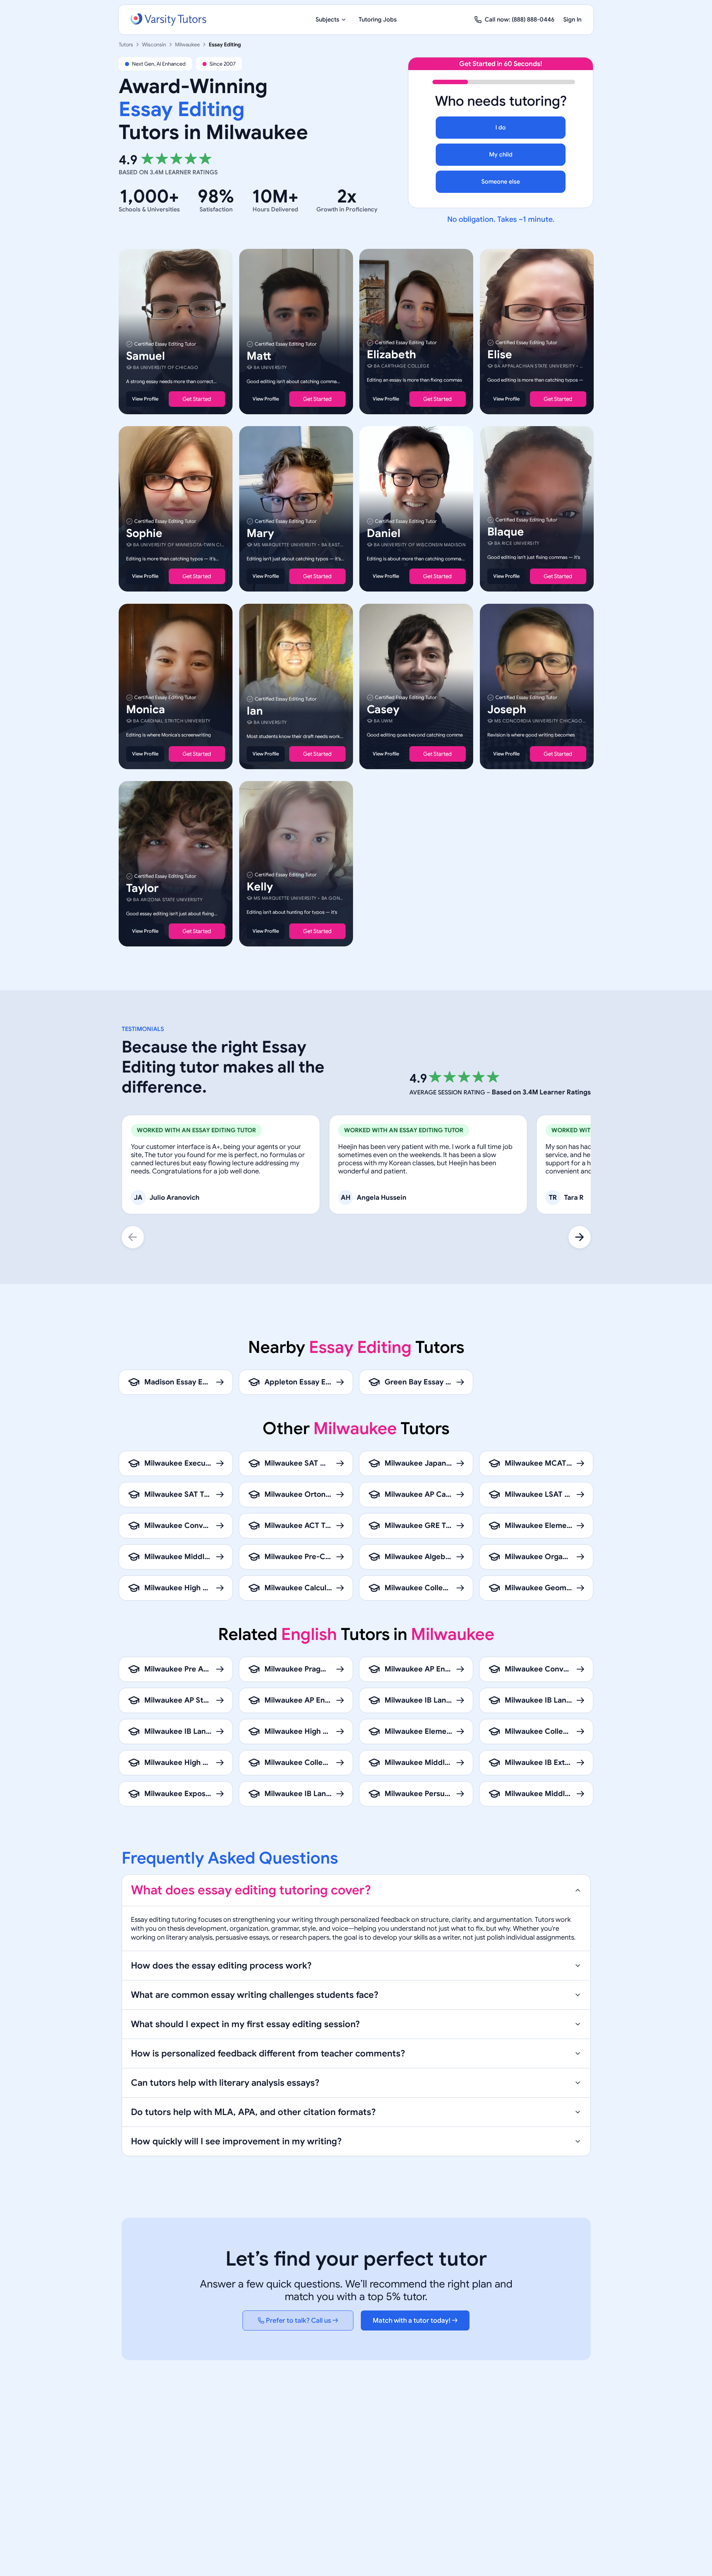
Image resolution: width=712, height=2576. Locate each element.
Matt (259, 356)
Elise (500, 355)
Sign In (572, 20)
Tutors (126, 45)
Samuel (146, 356)
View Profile (145, 399)
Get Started (197, 399)
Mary (260, 534)
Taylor (142, 888)
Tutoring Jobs (378, 20)
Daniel (384, 534)
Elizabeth (391, 355)
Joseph (507, 709)
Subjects (327, 20)
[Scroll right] (580, 1237)
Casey (383, 709)
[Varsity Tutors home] (168, 20)
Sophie (144, 534)
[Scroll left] (133, 1237)
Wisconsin (154, 45)
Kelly (260, 887)
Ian (255, 711)
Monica (146, 709)
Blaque (506, 532)
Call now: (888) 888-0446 (520, 20)
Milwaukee (187, 45)
